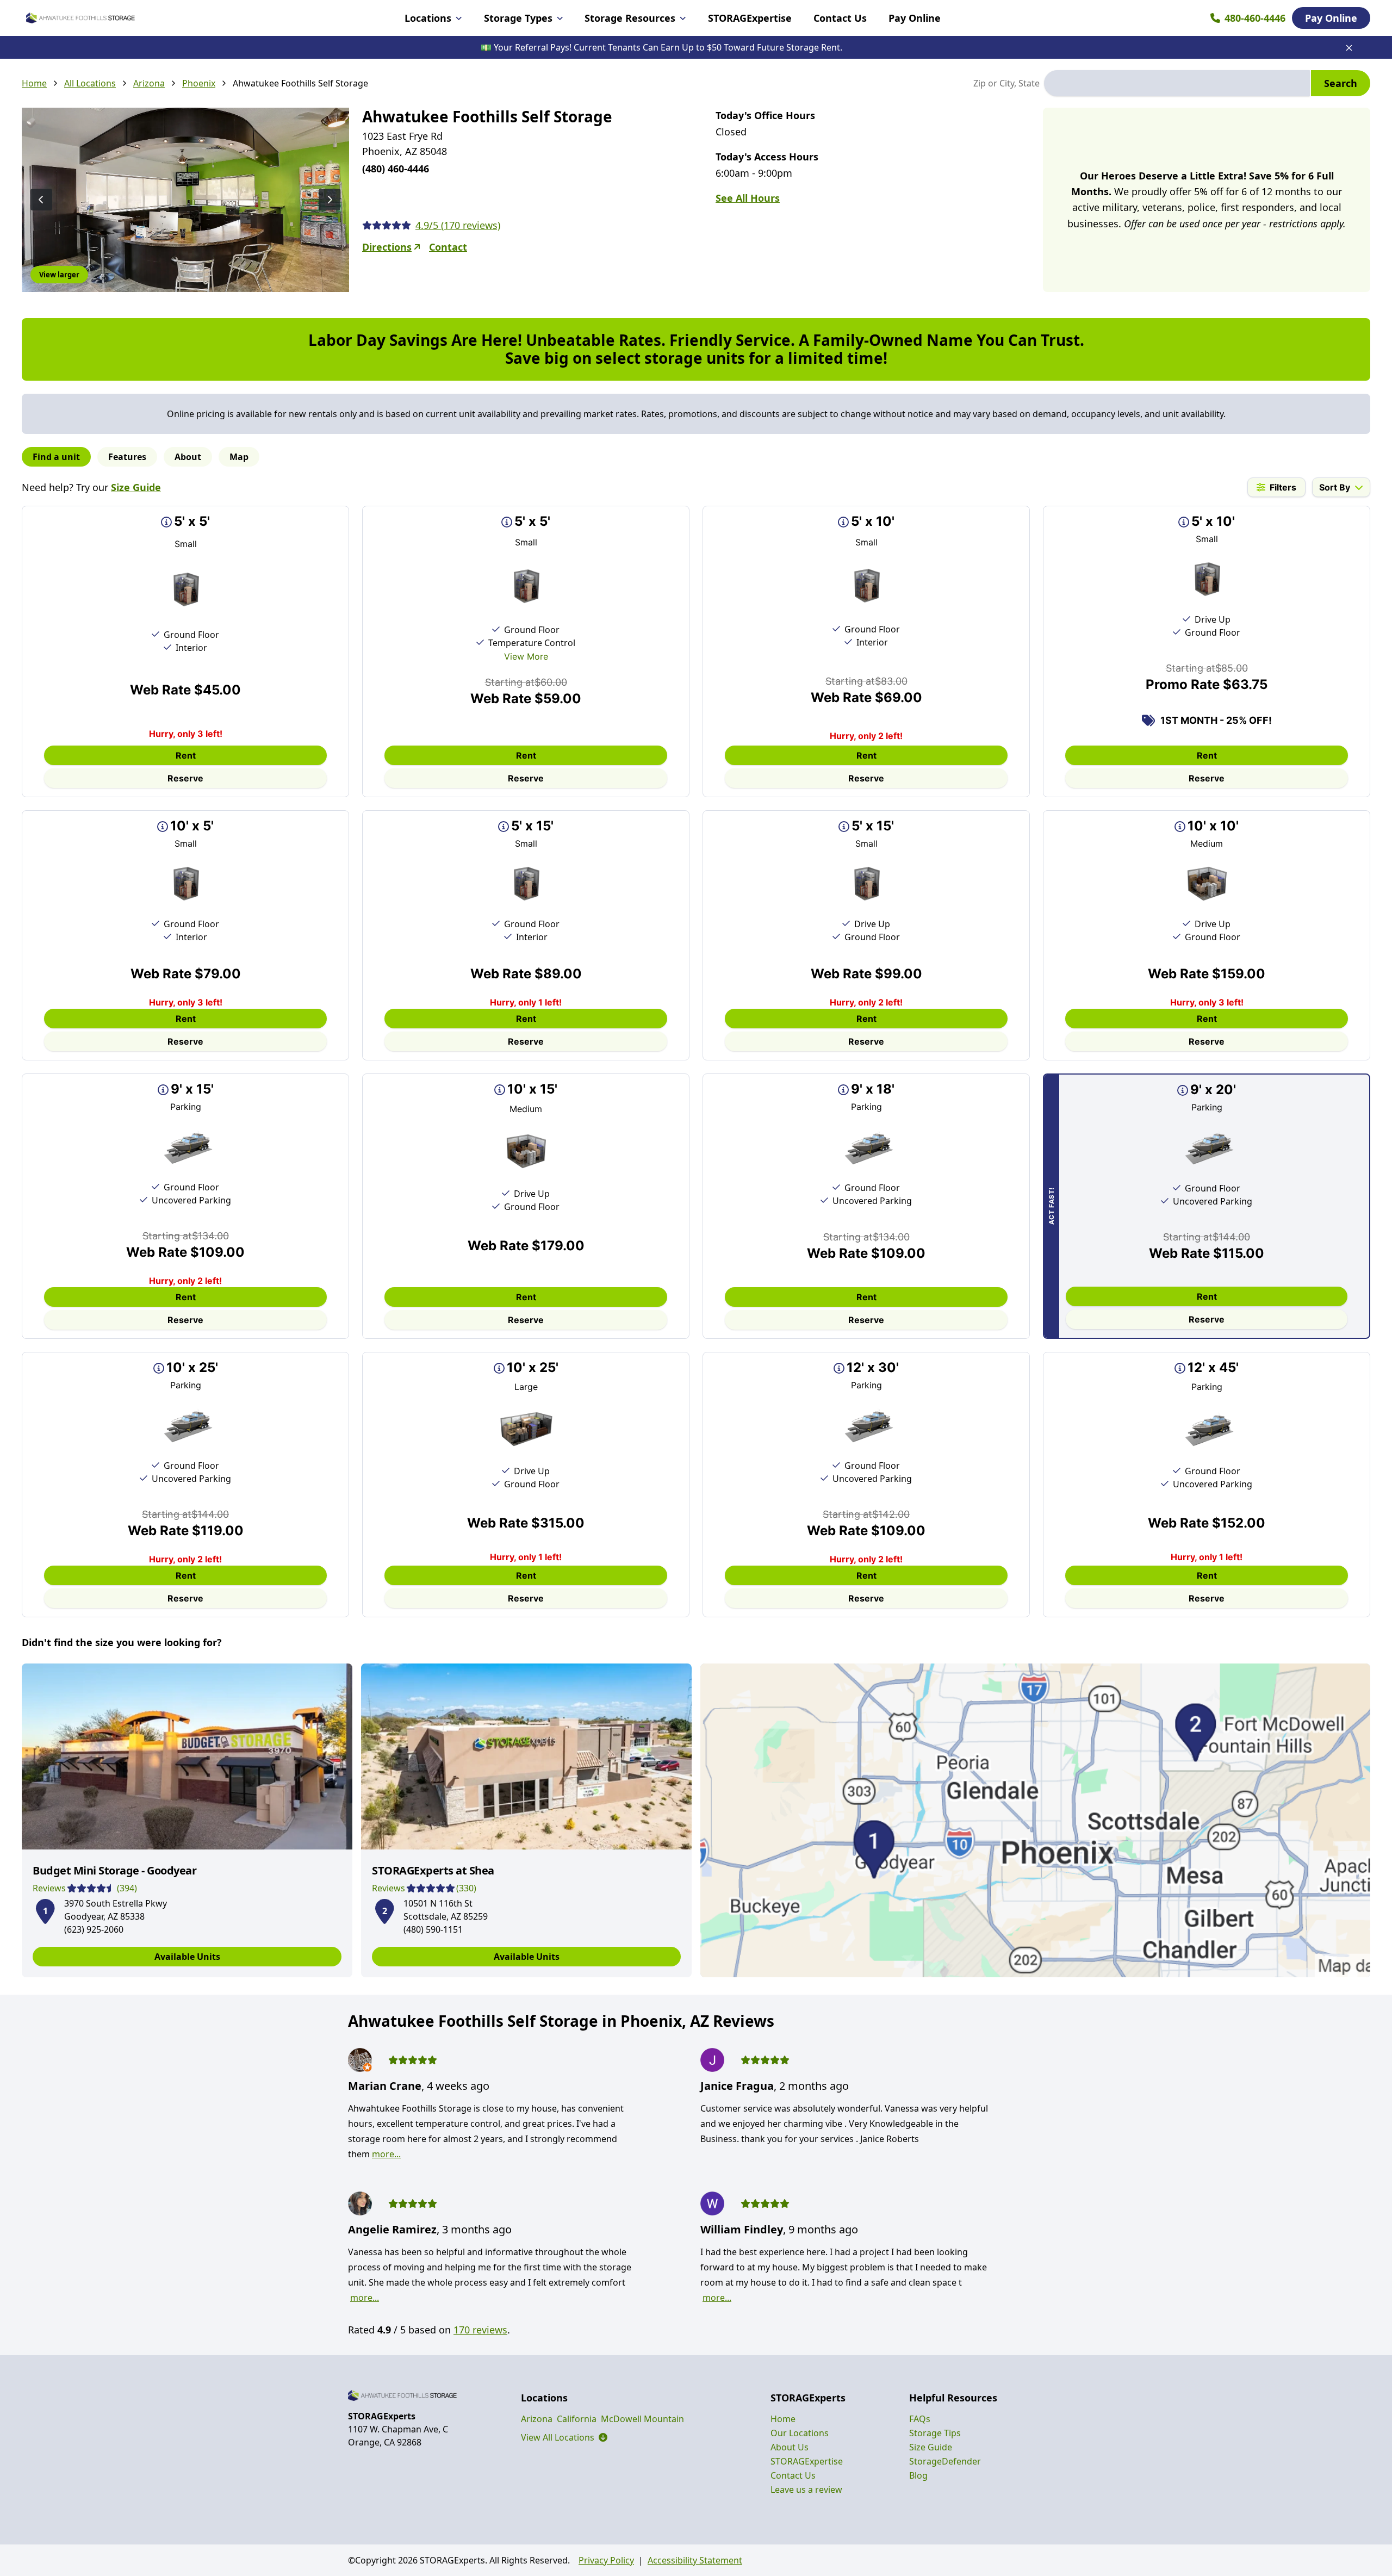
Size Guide (136, 487)
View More (526, 656)
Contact (448, 247)
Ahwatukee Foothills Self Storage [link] (300, 83)
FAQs (920, 2419)
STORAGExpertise (750, 18)
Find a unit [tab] (56, 457)
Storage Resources (630, 18)
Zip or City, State (1006, 83)
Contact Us (840, 18)
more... (386, 2154)
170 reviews (480, 2330)
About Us (790, 2447)
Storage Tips (935, 2433)
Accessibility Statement (695, 2560)
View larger (59, 275)
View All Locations (564, 2437)
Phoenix (199, 83)
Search (1341, 83)
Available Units (187, 1957)
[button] (45, 1909)
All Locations (90, 83)
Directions (387, 247)
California (577, 2419)
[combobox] (1177, 83)
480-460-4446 (1255, 18)
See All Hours (748, 198)
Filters (1283, 487)
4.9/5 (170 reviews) (458, 225)
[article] (187, 1820)
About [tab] (188, 457)
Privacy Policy (606, 2560)
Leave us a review (806, 2490)
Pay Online (915, 18)
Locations (428, 18)
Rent (186, 755)
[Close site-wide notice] (1349, 48)
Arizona (149, 83)
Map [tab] (239, 457)
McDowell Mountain (642, 2419)
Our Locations (800, 2433)
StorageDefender (945, 2461)
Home (34, 83)
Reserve (185, 778)
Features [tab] (127, 457)
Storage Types (518, 18)
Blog (918, 2475)
